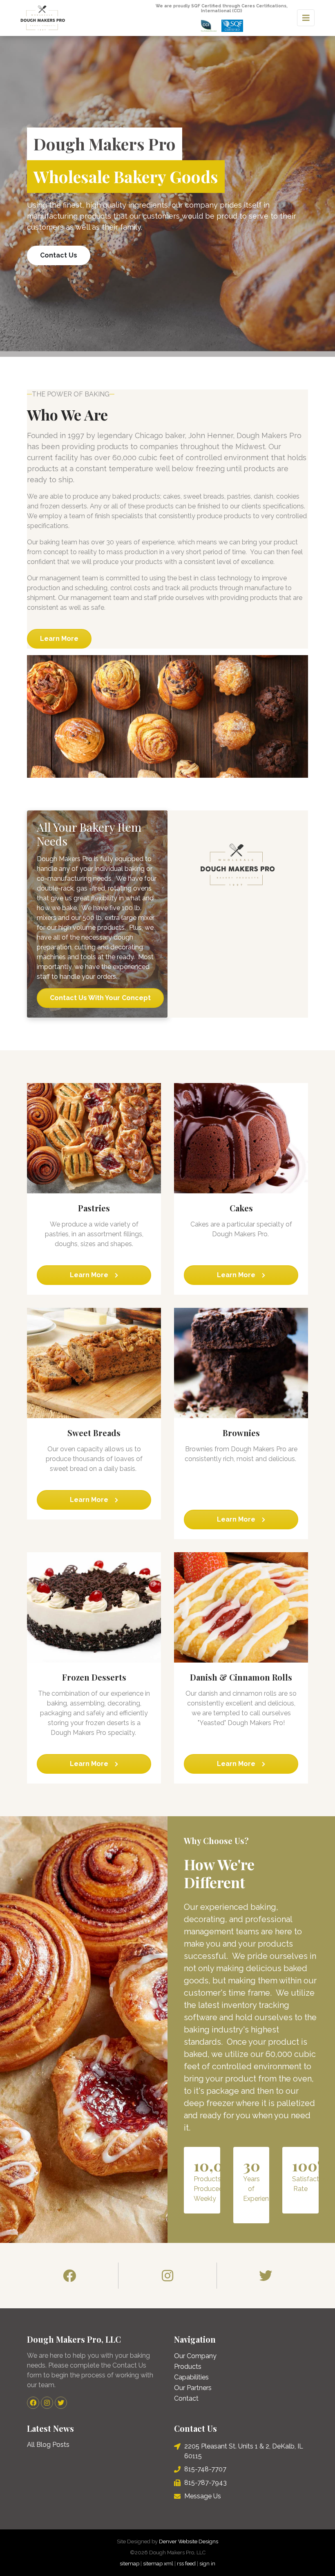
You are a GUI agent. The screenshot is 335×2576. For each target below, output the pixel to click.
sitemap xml (158, 2564)
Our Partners (193, 2388)
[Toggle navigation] (306, 18)
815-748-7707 (205, 2469)
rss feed (186, 2564)
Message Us (203, 2496)
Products (188, 2367)
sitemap (130, 2564)
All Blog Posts (48, 2445)
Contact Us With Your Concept (100, 998)
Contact (186, 2398)
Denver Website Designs (189, 2541)
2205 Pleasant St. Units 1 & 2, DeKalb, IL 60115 (244, 2451)
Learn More (59, 639)
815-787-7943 (205, 2483)
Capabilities (191, 2377)
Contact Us (59, 255)
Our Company (195, 2356)
